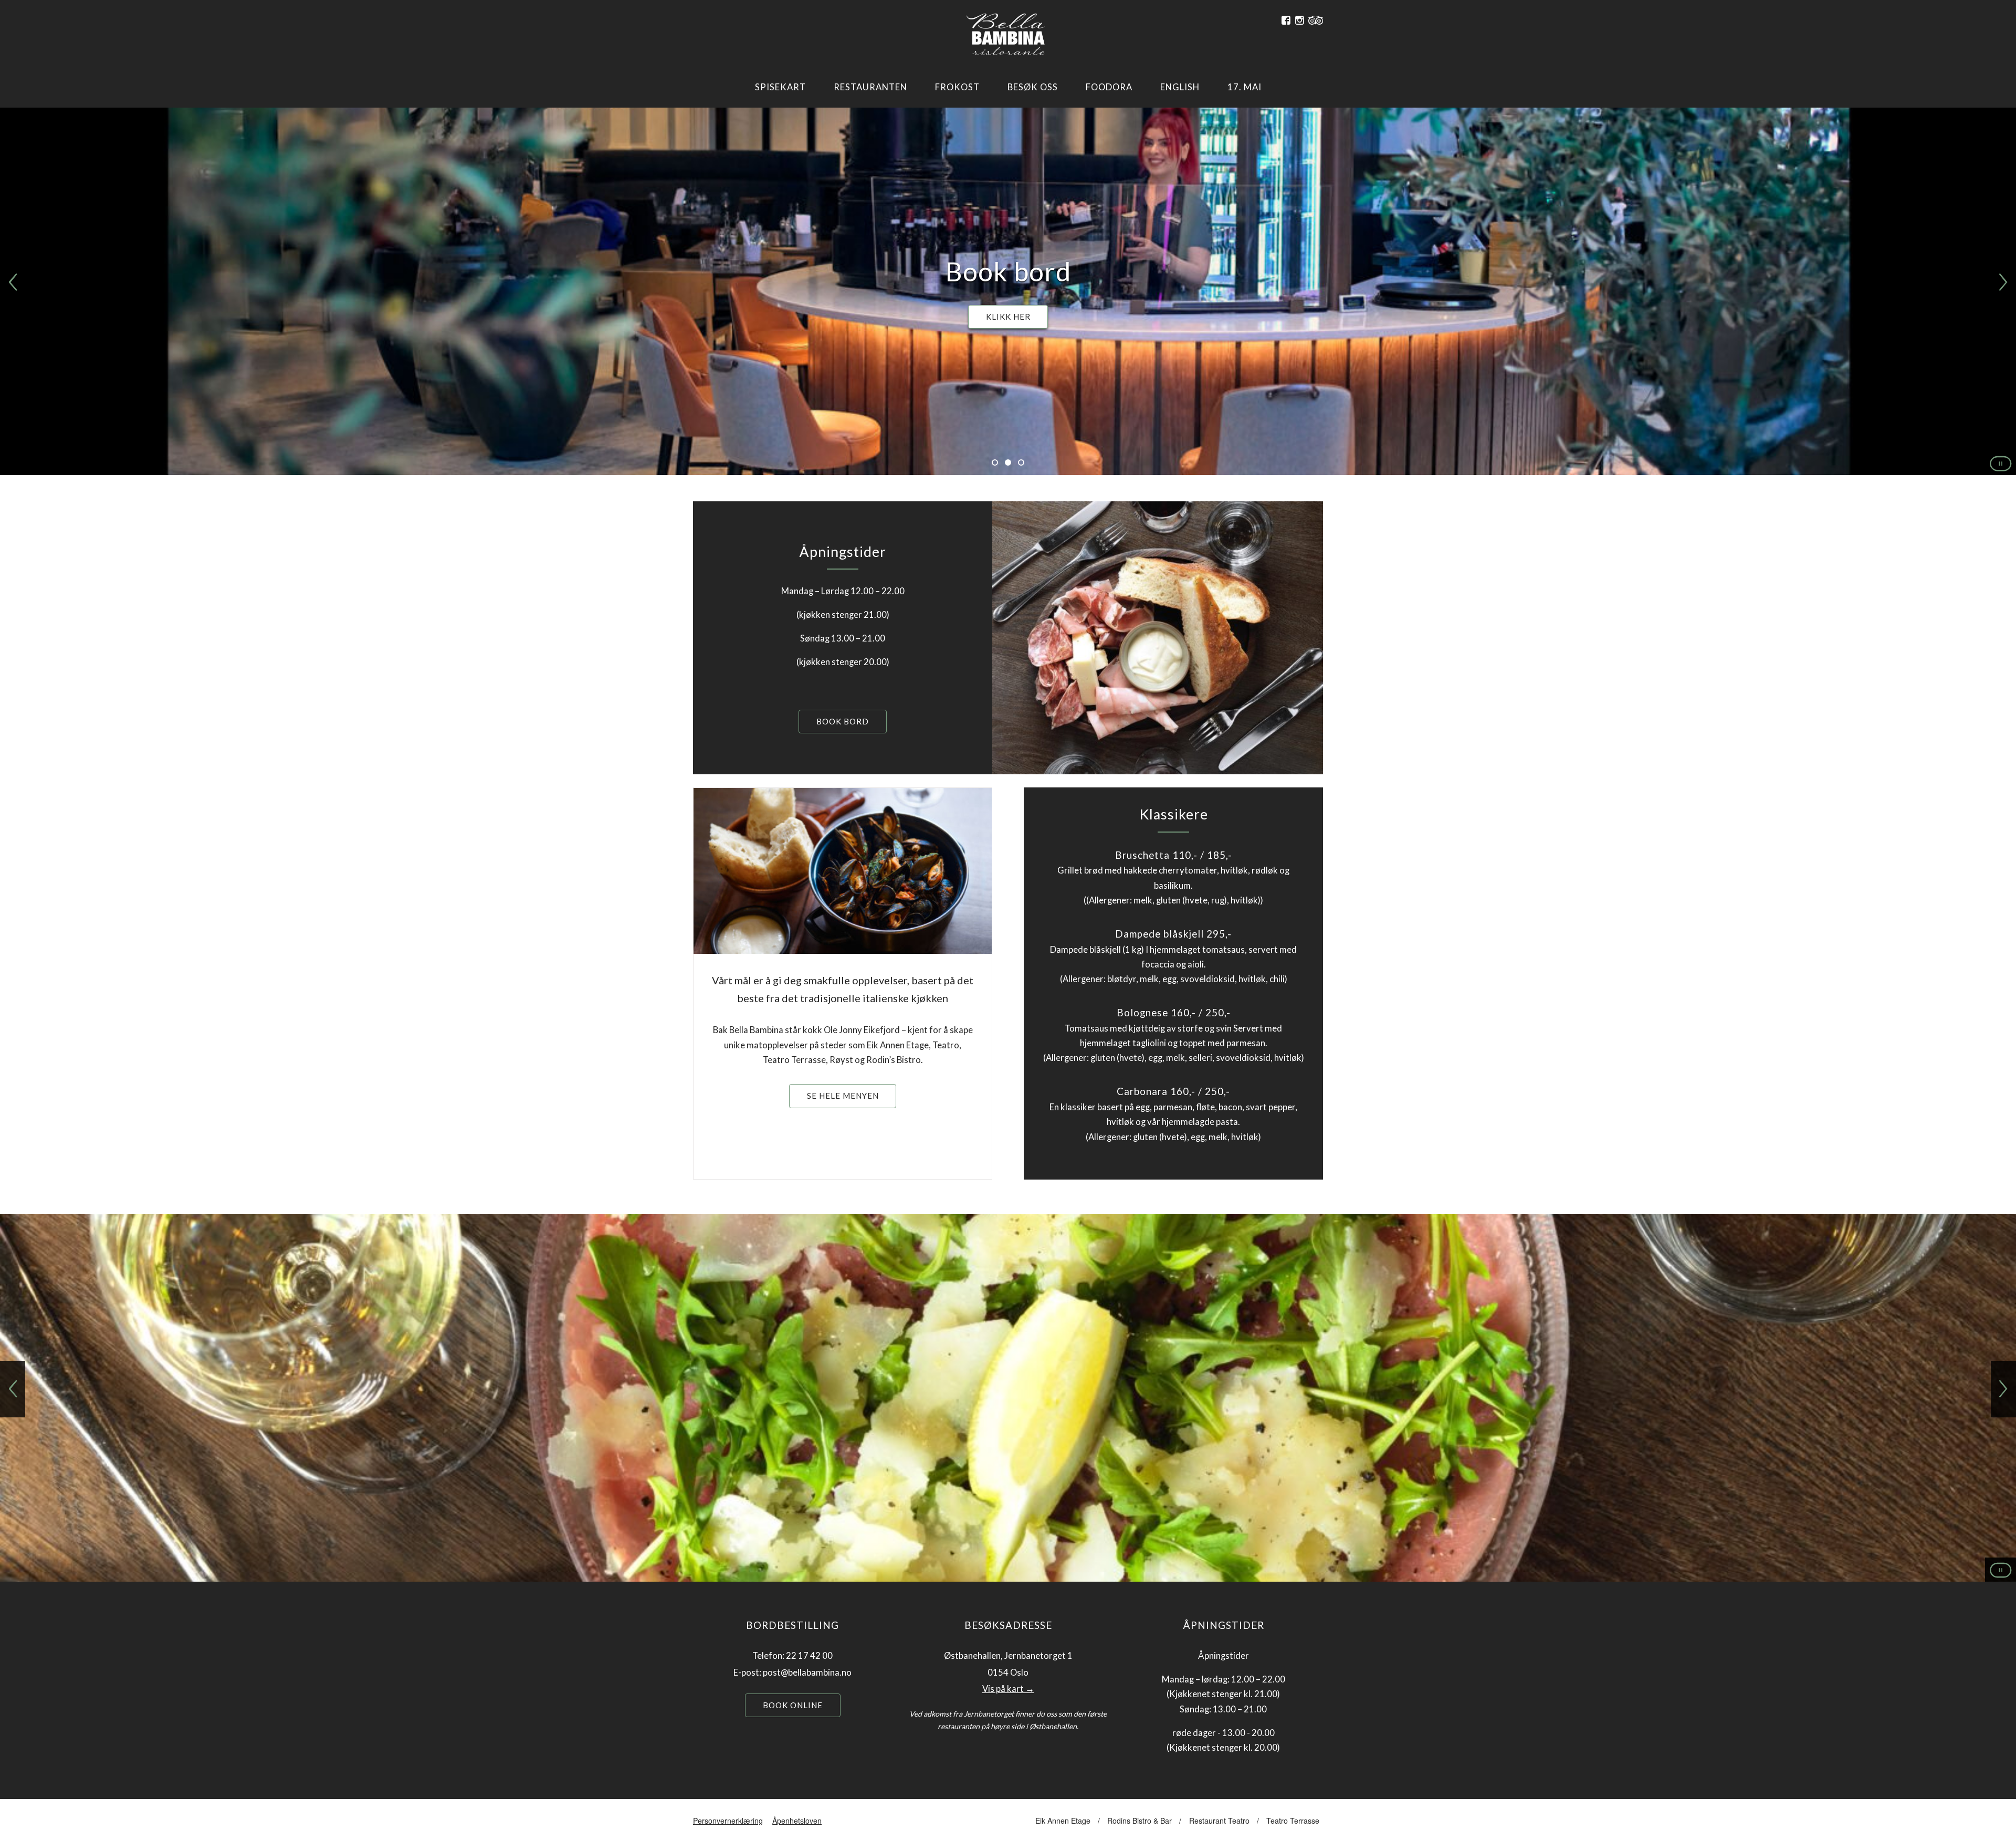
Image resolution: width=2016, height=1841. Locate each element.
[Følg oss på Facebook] (1286, 20)
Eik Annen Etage (1063, 1821)
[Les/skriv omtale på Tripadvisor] (1316, 20)
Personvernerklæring (728, 1821)
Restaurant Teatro (1219, 1821)
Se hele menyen (843, 1096)
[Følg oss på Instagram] (1300, 20)
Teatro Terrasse (1293, 1821)
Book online (793, 1705)
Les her (1008, 317)
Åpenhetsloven (797, 1821)
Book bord (843, 721)
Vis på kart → (1008, 1689)
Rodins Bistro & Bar (1140, 1821)
